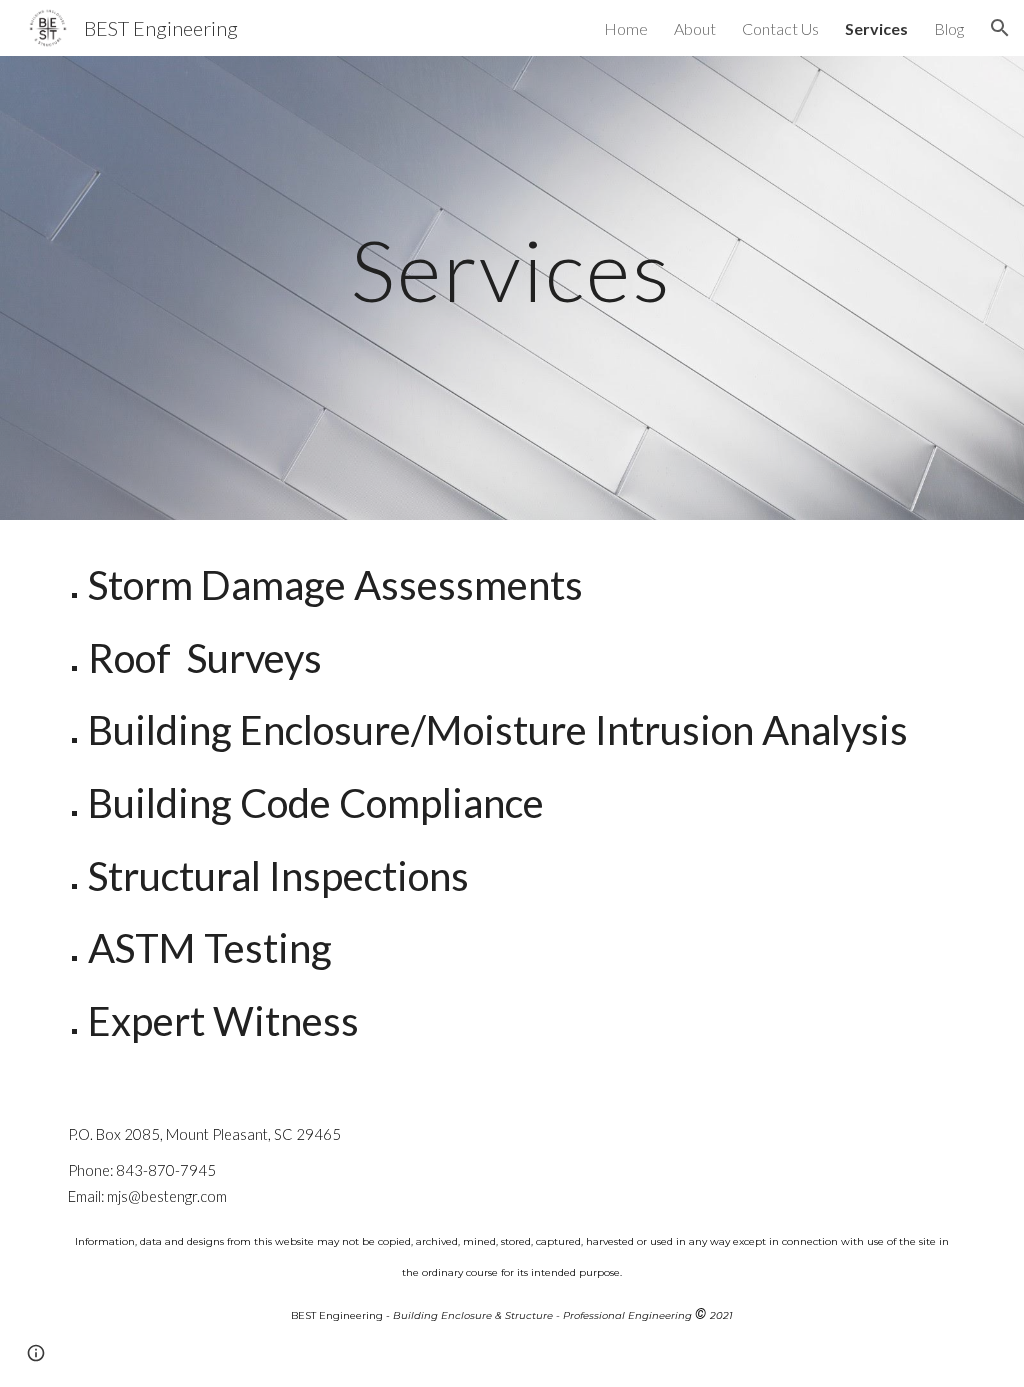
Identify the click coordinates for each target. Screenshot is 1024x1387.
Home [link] (626, 28)
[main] (511, 288)
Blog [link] (949, 28)
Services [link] (876, 28)
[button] (1000, 28)
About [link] (695, 28)
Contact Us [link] (780, 28)
